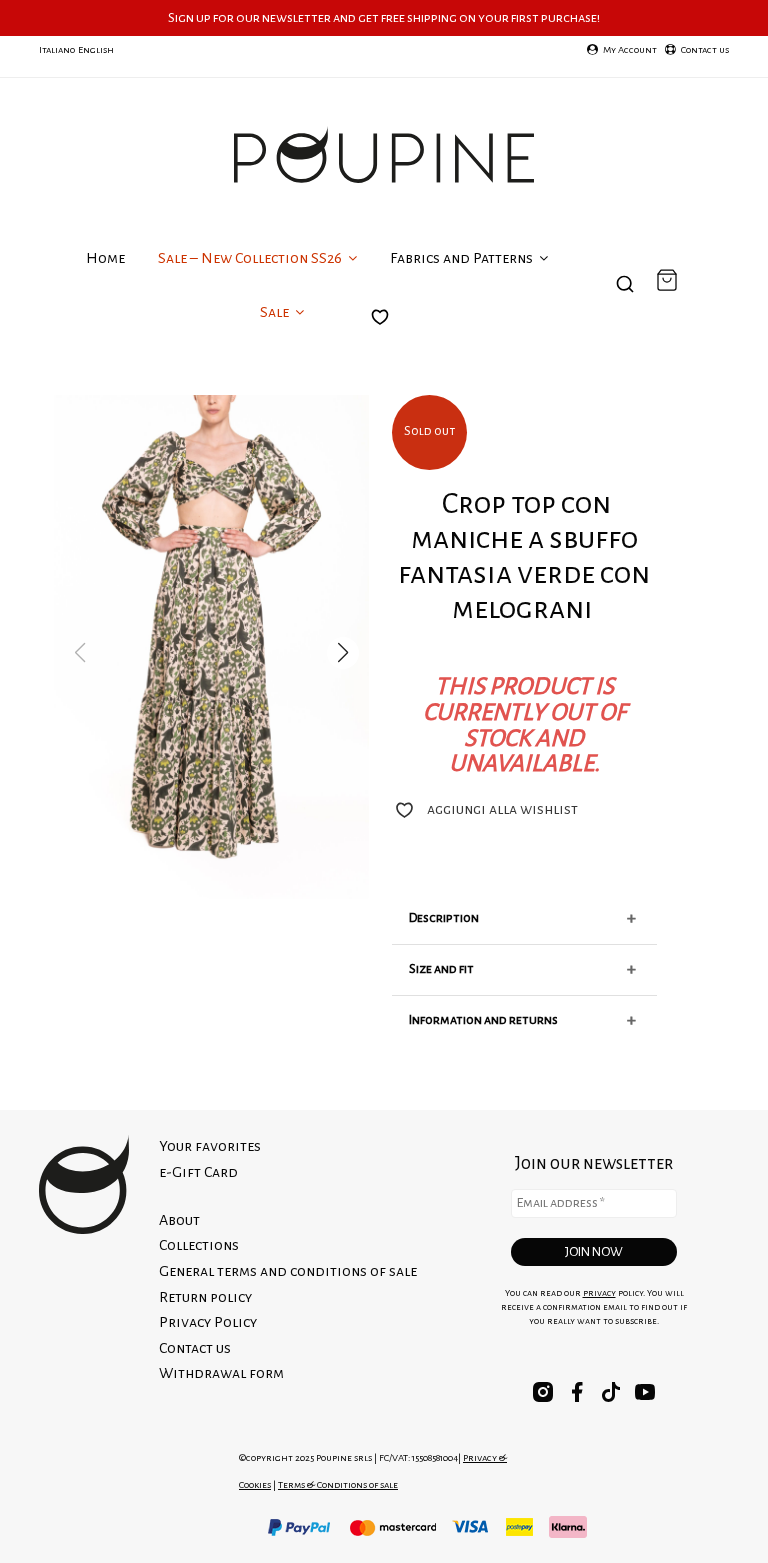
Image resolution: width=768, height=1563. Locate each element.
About (179, 1220)
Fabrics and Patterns (463, 258)
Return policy (205, 1297)
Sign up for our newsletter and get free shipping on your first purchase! (384, 17)
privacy (599, 1293)
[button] (343, 653)
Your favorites (385, 334)
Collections (199, 1245)
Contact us (195, 1348)
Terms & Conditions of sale (338, 1484)
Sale (276, 312)
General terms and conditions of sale (288, 1271)
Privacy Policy (208, 1322)
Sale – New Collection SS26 (251, 258)
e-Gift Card (198, 1172)
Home (105, 258)
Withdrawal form (221, 1373)
